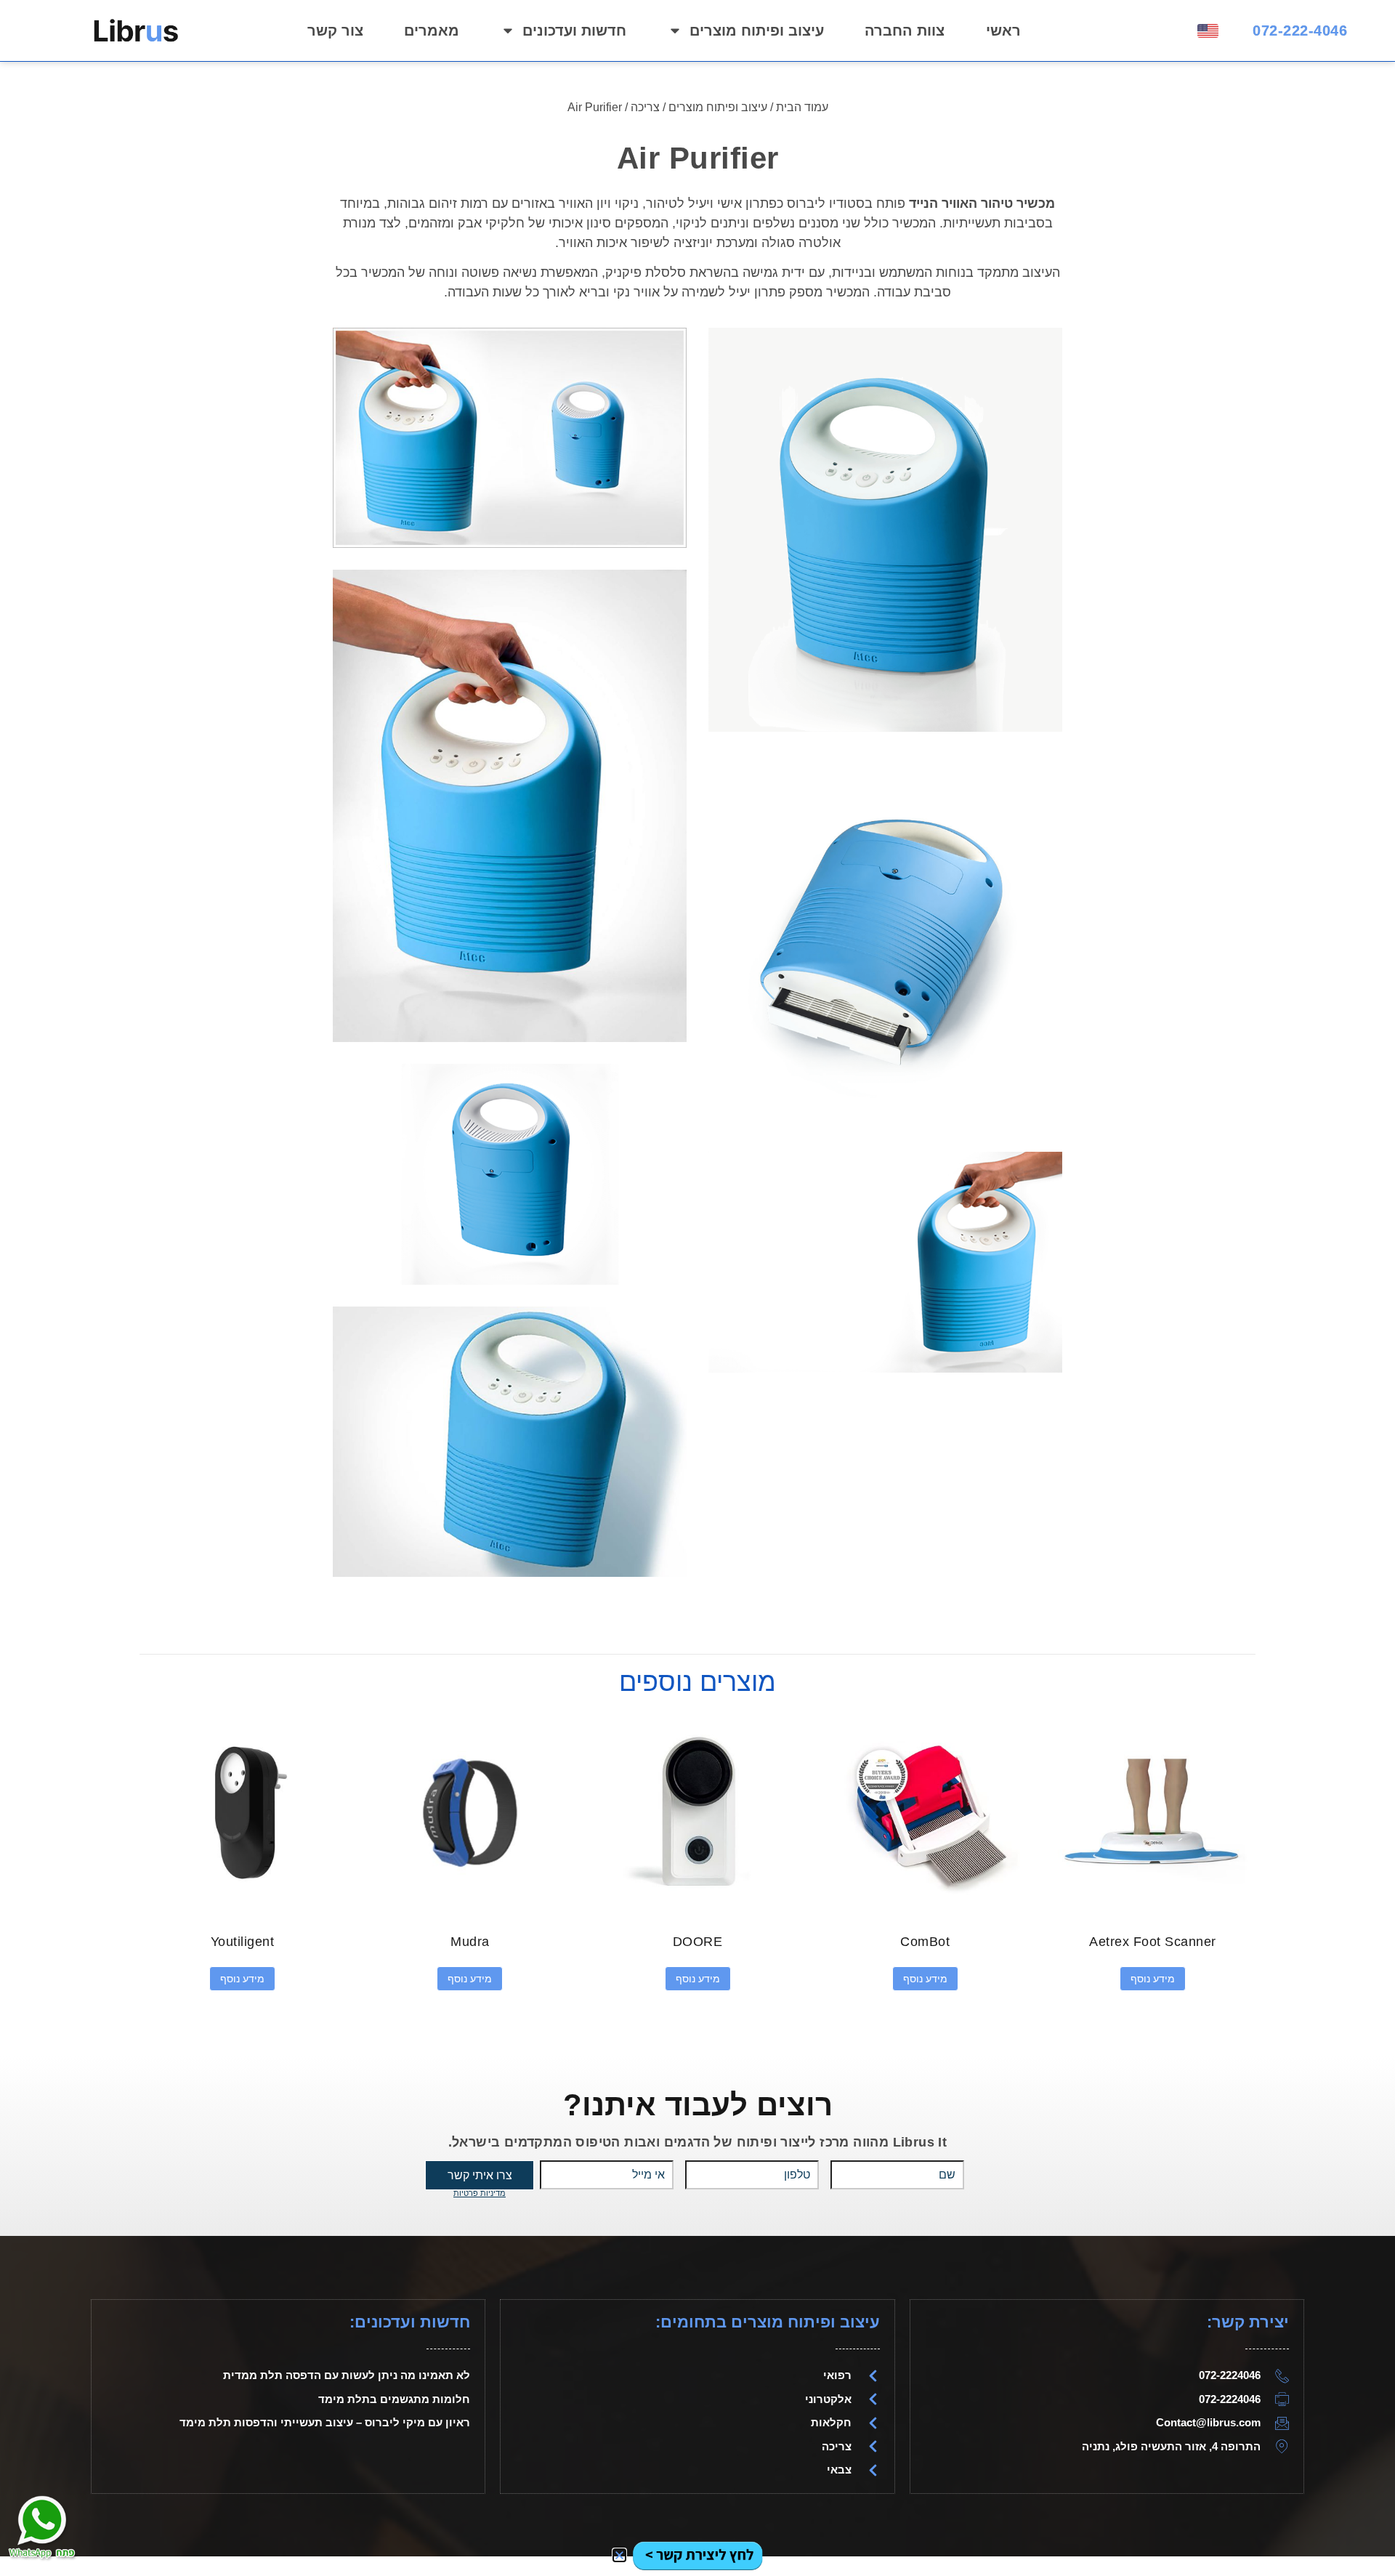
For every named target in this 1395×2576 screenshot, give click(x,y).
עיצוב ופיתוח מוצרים (757, 31)
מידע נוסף (1153, 1979)
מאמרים (432, 31)
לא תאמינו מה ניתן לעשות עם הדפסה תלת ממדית (347, 2375)
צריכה (645, 107)
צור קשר (335, 31)
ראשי (1003, 31)
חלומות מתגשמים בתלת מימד (394, 2399)
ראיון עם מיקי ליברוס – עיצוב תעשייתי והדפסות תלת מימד (325, 2422)
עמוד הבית (802, 107)
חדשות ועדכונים (574, 31)
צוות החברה (905, 31)
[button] (619, 2555)
